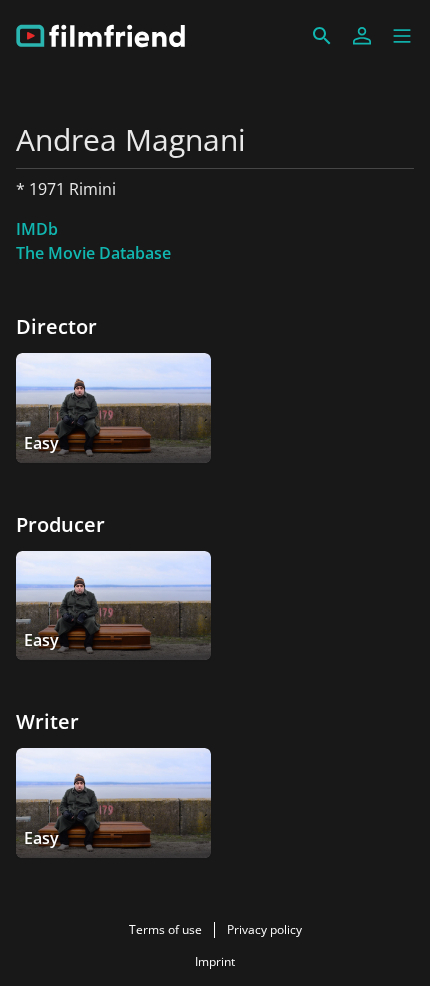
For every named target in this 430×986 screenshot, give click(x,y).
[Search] (322, 36)
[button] (402, 36)
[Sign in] (362, 36)
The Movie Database (93, 253)
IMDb (37, 229)
